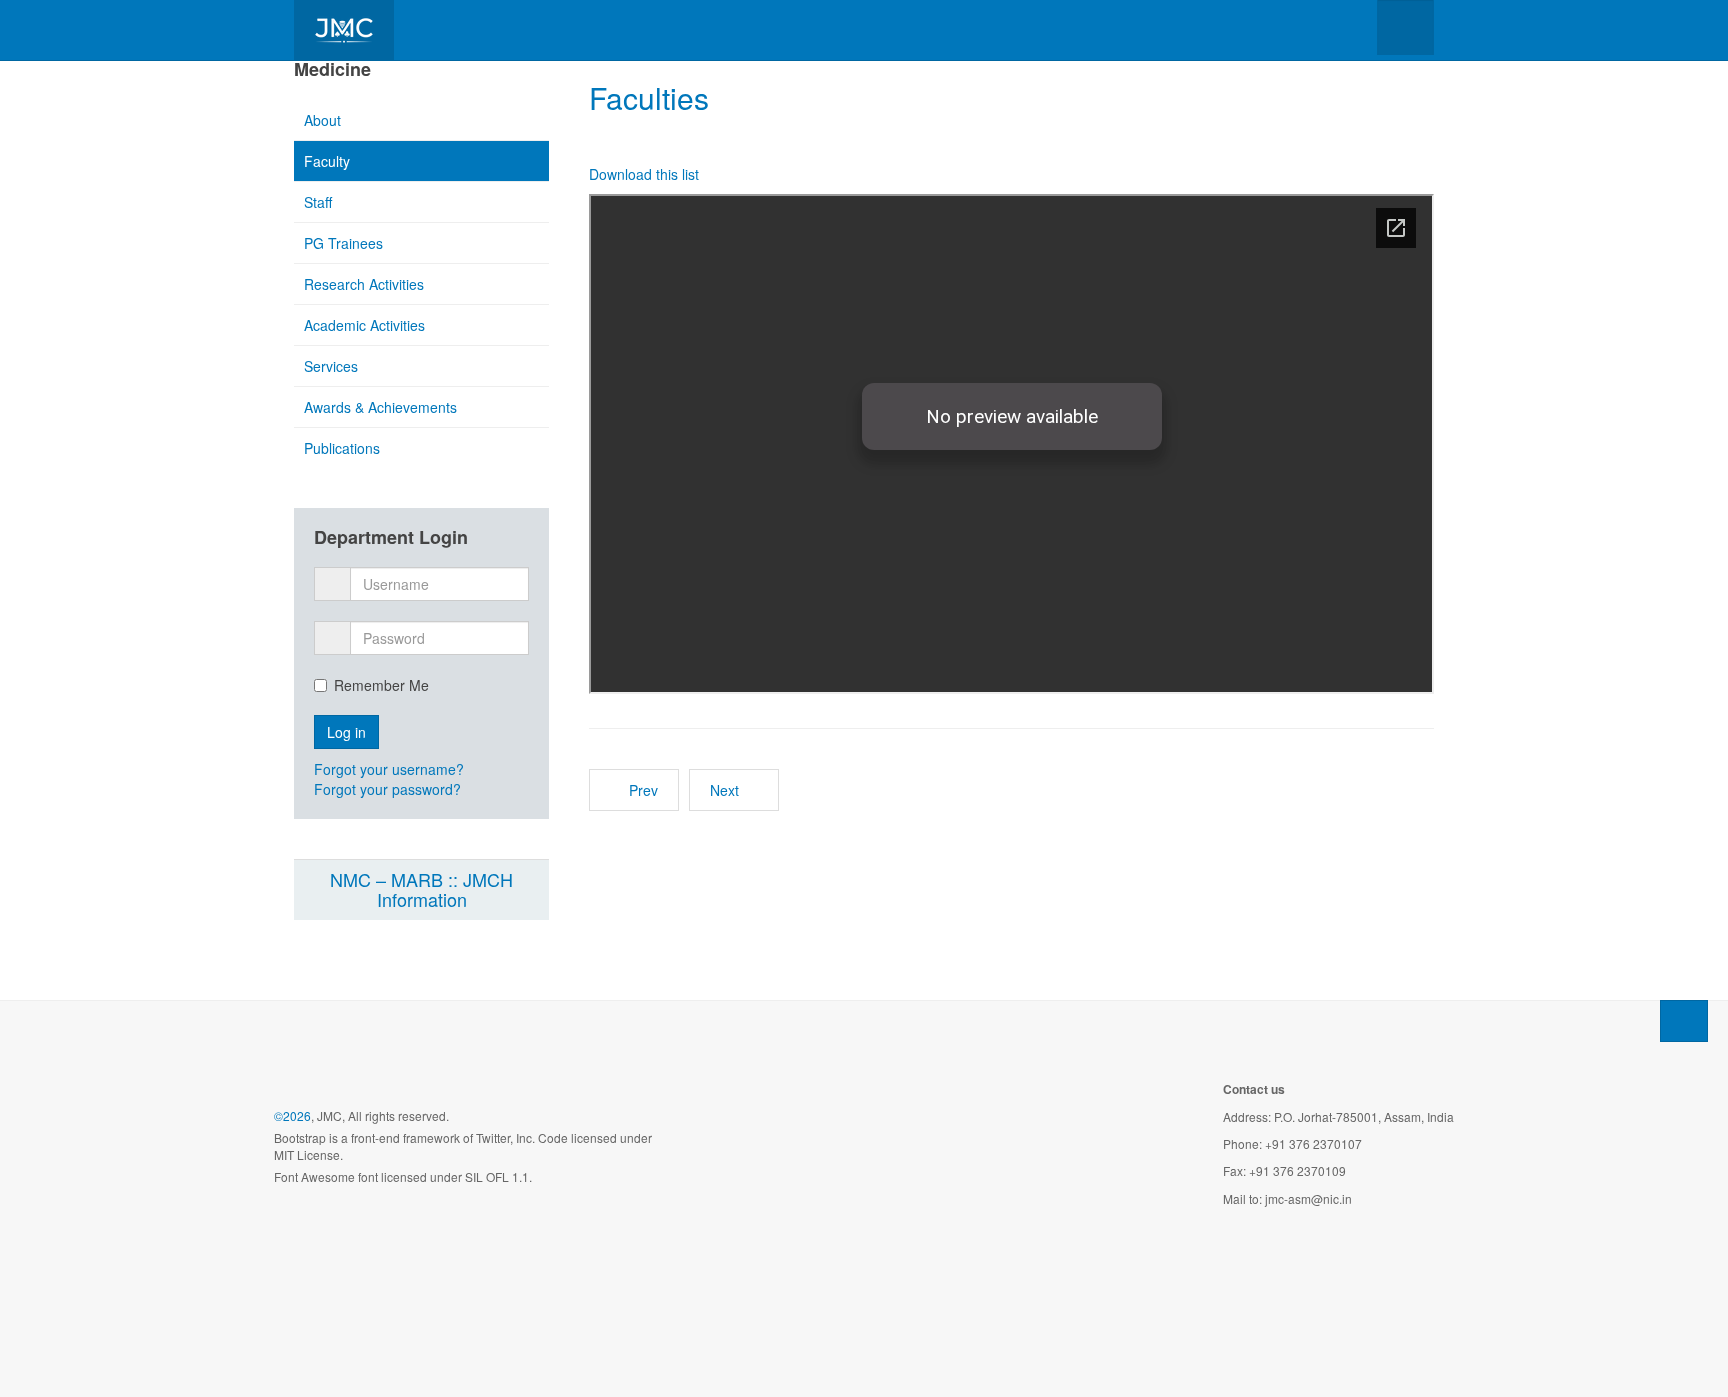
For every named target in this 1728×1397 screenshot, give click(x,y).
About (322, 120)
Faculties (649, 97)
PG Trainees (343, 243)
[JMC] (344, 30)
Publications (342, 448)
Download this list (644, 174)
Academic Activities (364, 325)
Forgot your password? (387, 789)
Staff (318, 202)
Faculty (327, 161)
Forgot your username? (389, 769)
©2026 (292, 1115)
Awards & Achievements (380, 407)
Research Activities (364, 284)
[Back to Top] (1684, 1021)
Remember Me (381, 685)
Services (331, 366)
